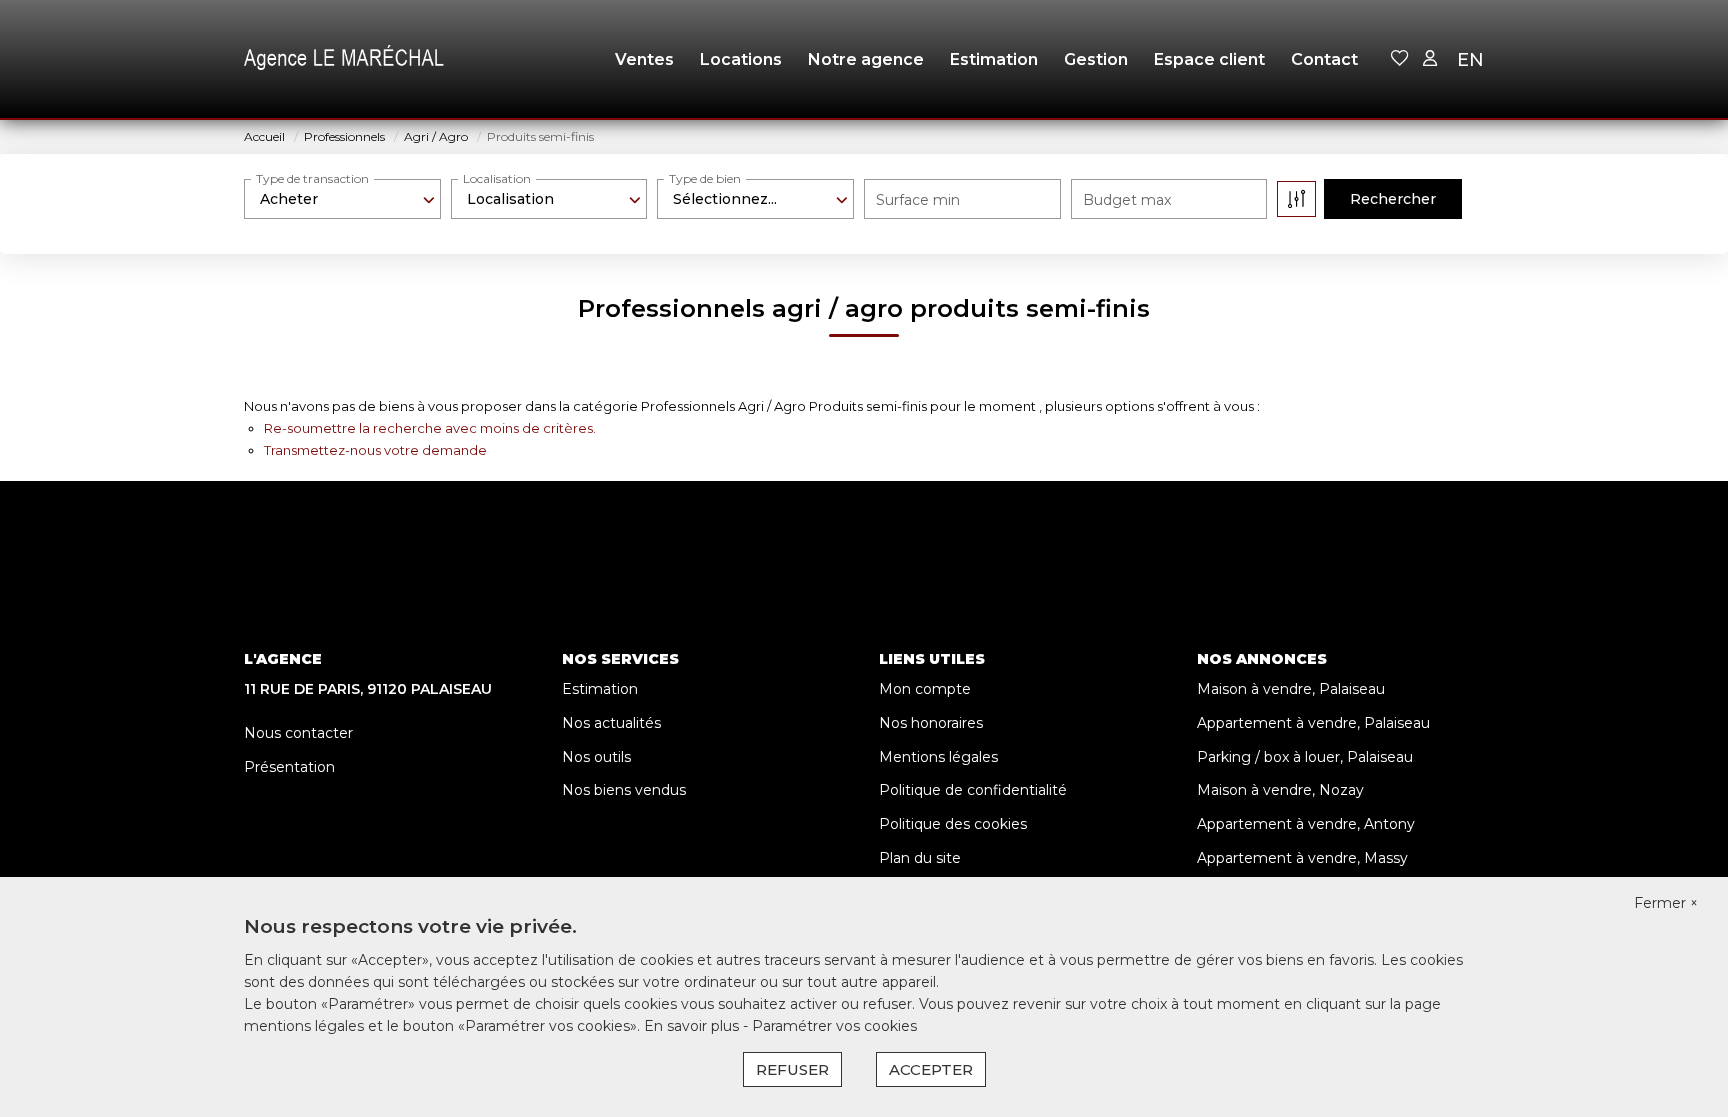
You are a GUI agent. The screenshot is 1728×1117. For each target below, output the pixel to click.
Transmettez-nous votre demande (375, 450)
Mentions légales (938, 757)
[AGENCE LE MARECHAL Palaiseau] (344, 60)
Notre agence (866, 59)
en (1470, 60)
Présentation (289, 767)
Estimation (994, 59)
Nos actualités (611, 723)
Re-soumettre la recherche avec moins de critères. (430, 428)
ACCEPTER (931, 1069)
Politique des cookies (953, 824)
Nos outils (596, 757)
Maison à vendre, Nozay (1280, 790)
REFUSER (792, 1069)
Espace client (1209, 59)
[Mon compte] (1430, 59)
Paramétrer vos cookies (834, 1026)
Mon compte (925, 689)
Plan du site (920, 858)
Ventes (644, 59)
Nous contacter (298, 733)
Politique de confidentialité (973, 790)
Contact (1324, 59)
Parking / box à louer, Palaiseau (1305, 757)
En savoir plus (693, 1026)
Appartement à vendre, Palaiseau (1313, 723)
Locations (741, 59)
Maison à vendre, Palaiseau (1291, 689)
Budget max (1127, 200)
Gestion (1096, 59)
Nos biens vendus (624, 790)
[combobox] (342, 199)
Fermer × (1666, 903)
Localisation (497, 178)
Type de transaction (312, 178)
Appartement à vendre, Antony (1306, 824)
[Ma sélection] (1400, 59)
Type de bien (705, 178)
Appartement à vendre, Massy (1302, 858)
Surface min (918, 200)
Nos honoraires (931, 723)
